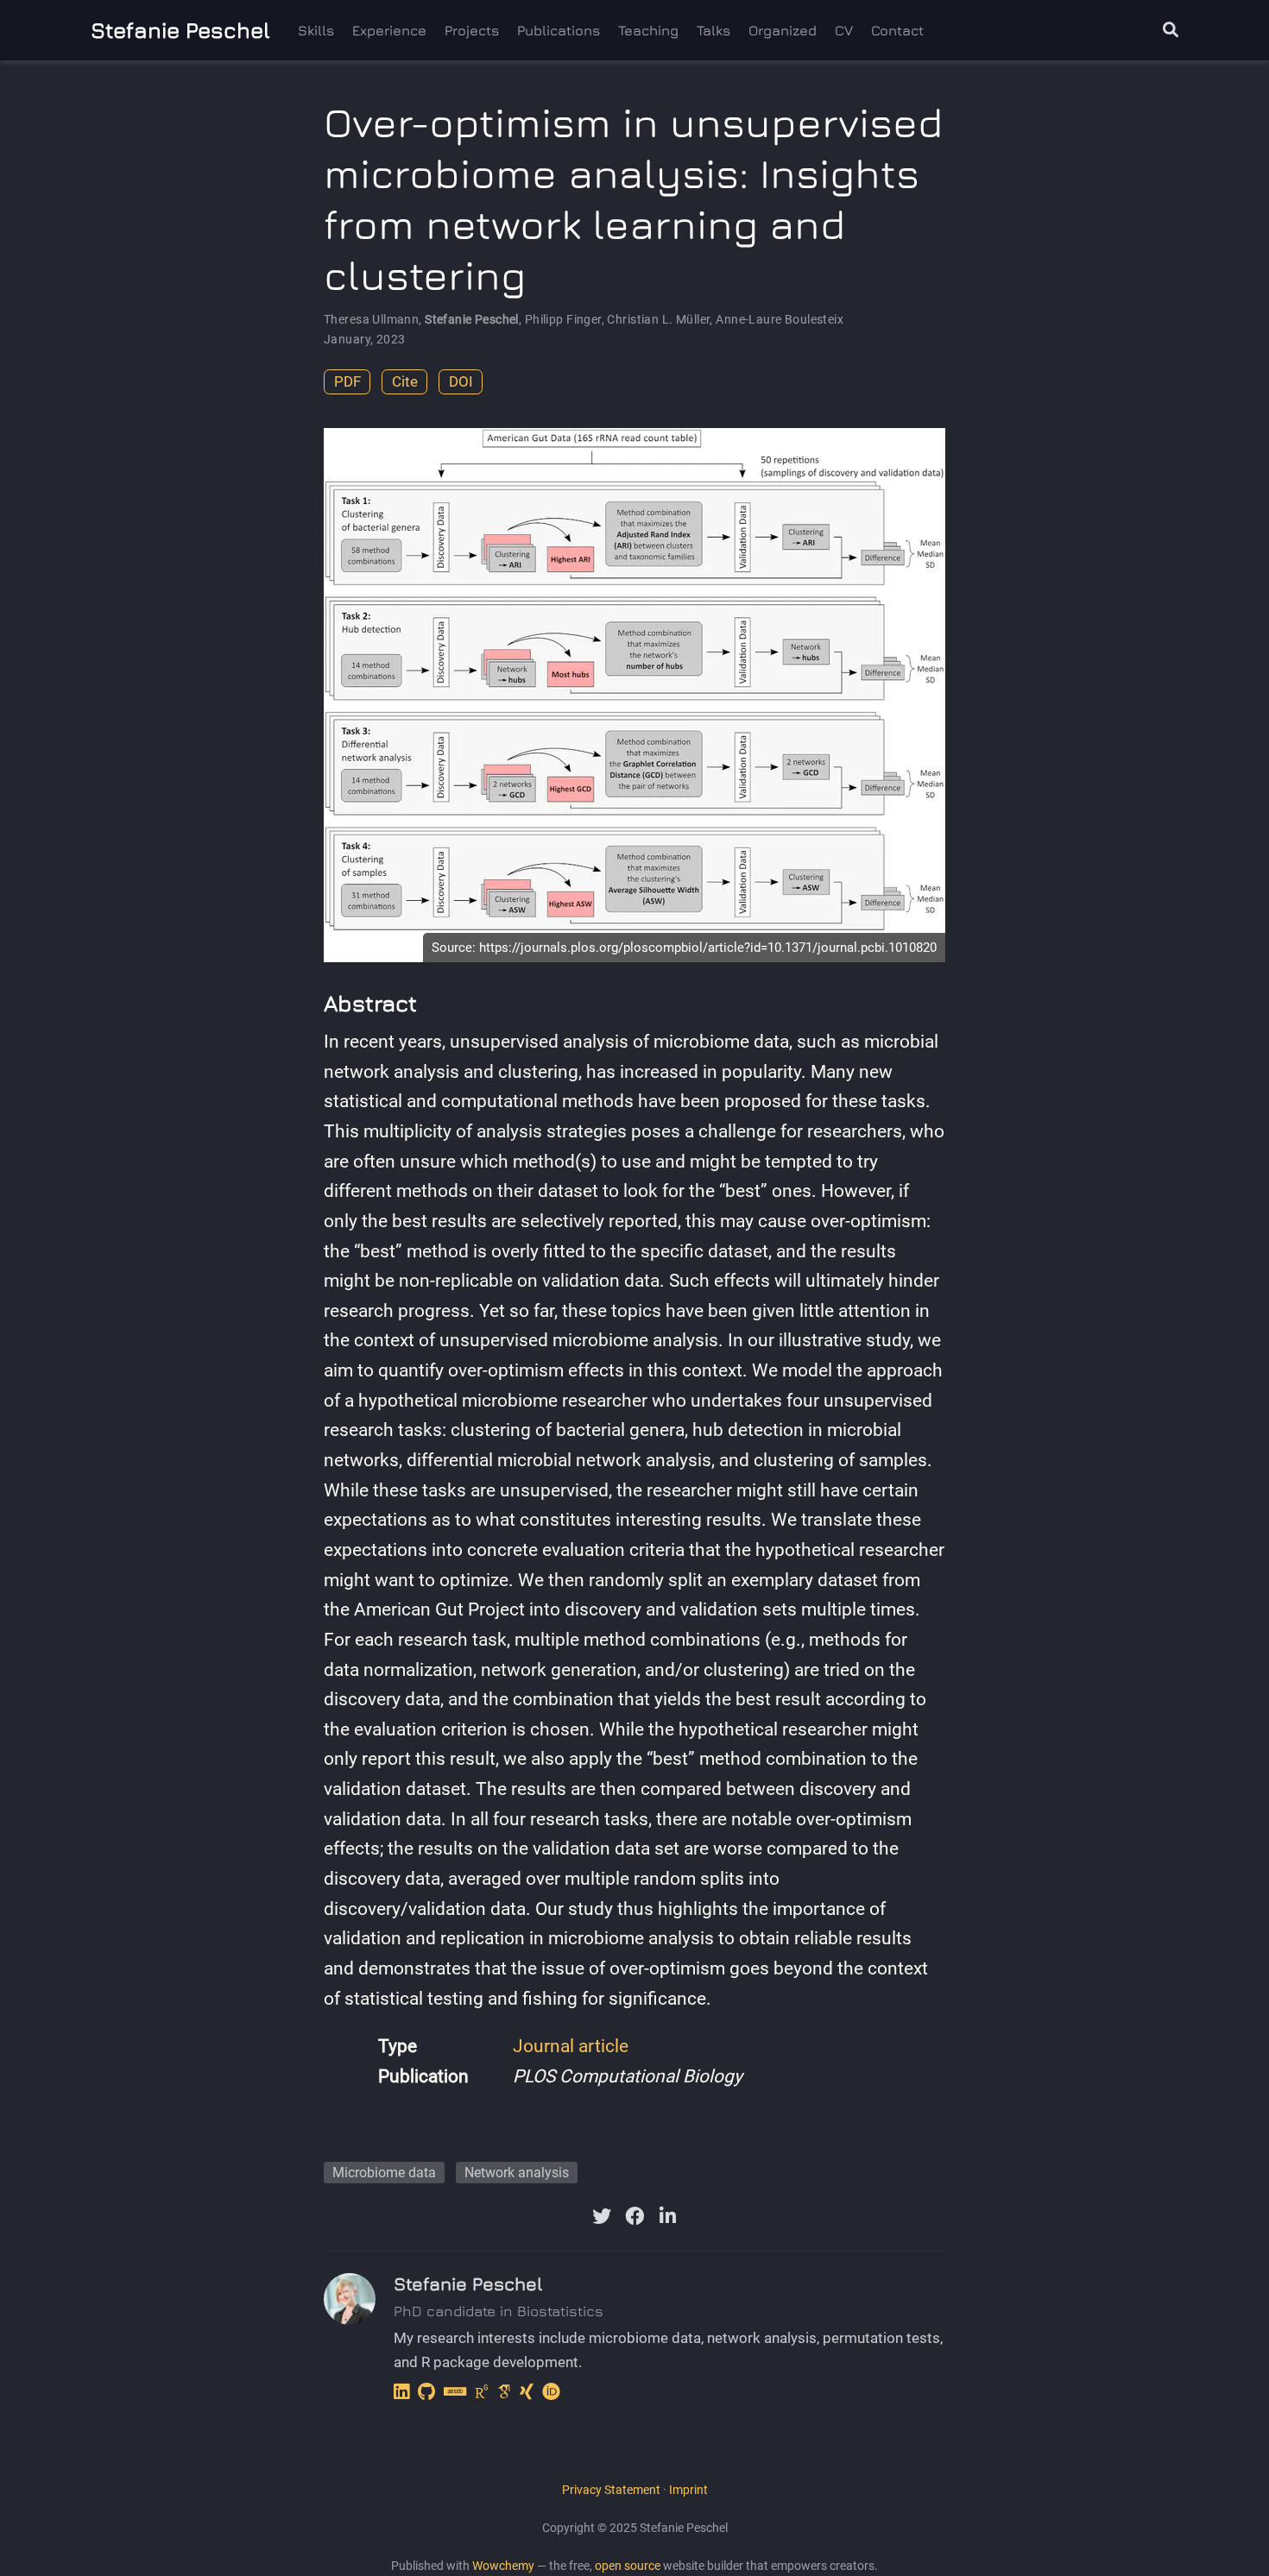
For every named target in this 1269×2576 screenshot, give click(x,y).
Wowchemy (503, 2566)
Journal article (571, 2046)
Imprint (688, 2490)
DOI (461, 381)
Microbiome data (384, 2173)
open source (628, 2566)
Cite (405, 381)
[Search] (1171, 31)
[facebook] (634, 2216)
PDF (347, 381)
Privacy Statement (611, 2490)
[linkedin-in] (667, 2216)
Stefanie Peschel (180, 30)
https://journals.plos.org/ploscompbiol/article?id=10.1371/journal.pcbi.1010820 (708, 948)
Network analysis (517, 2173)
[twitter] (602, 2216)
